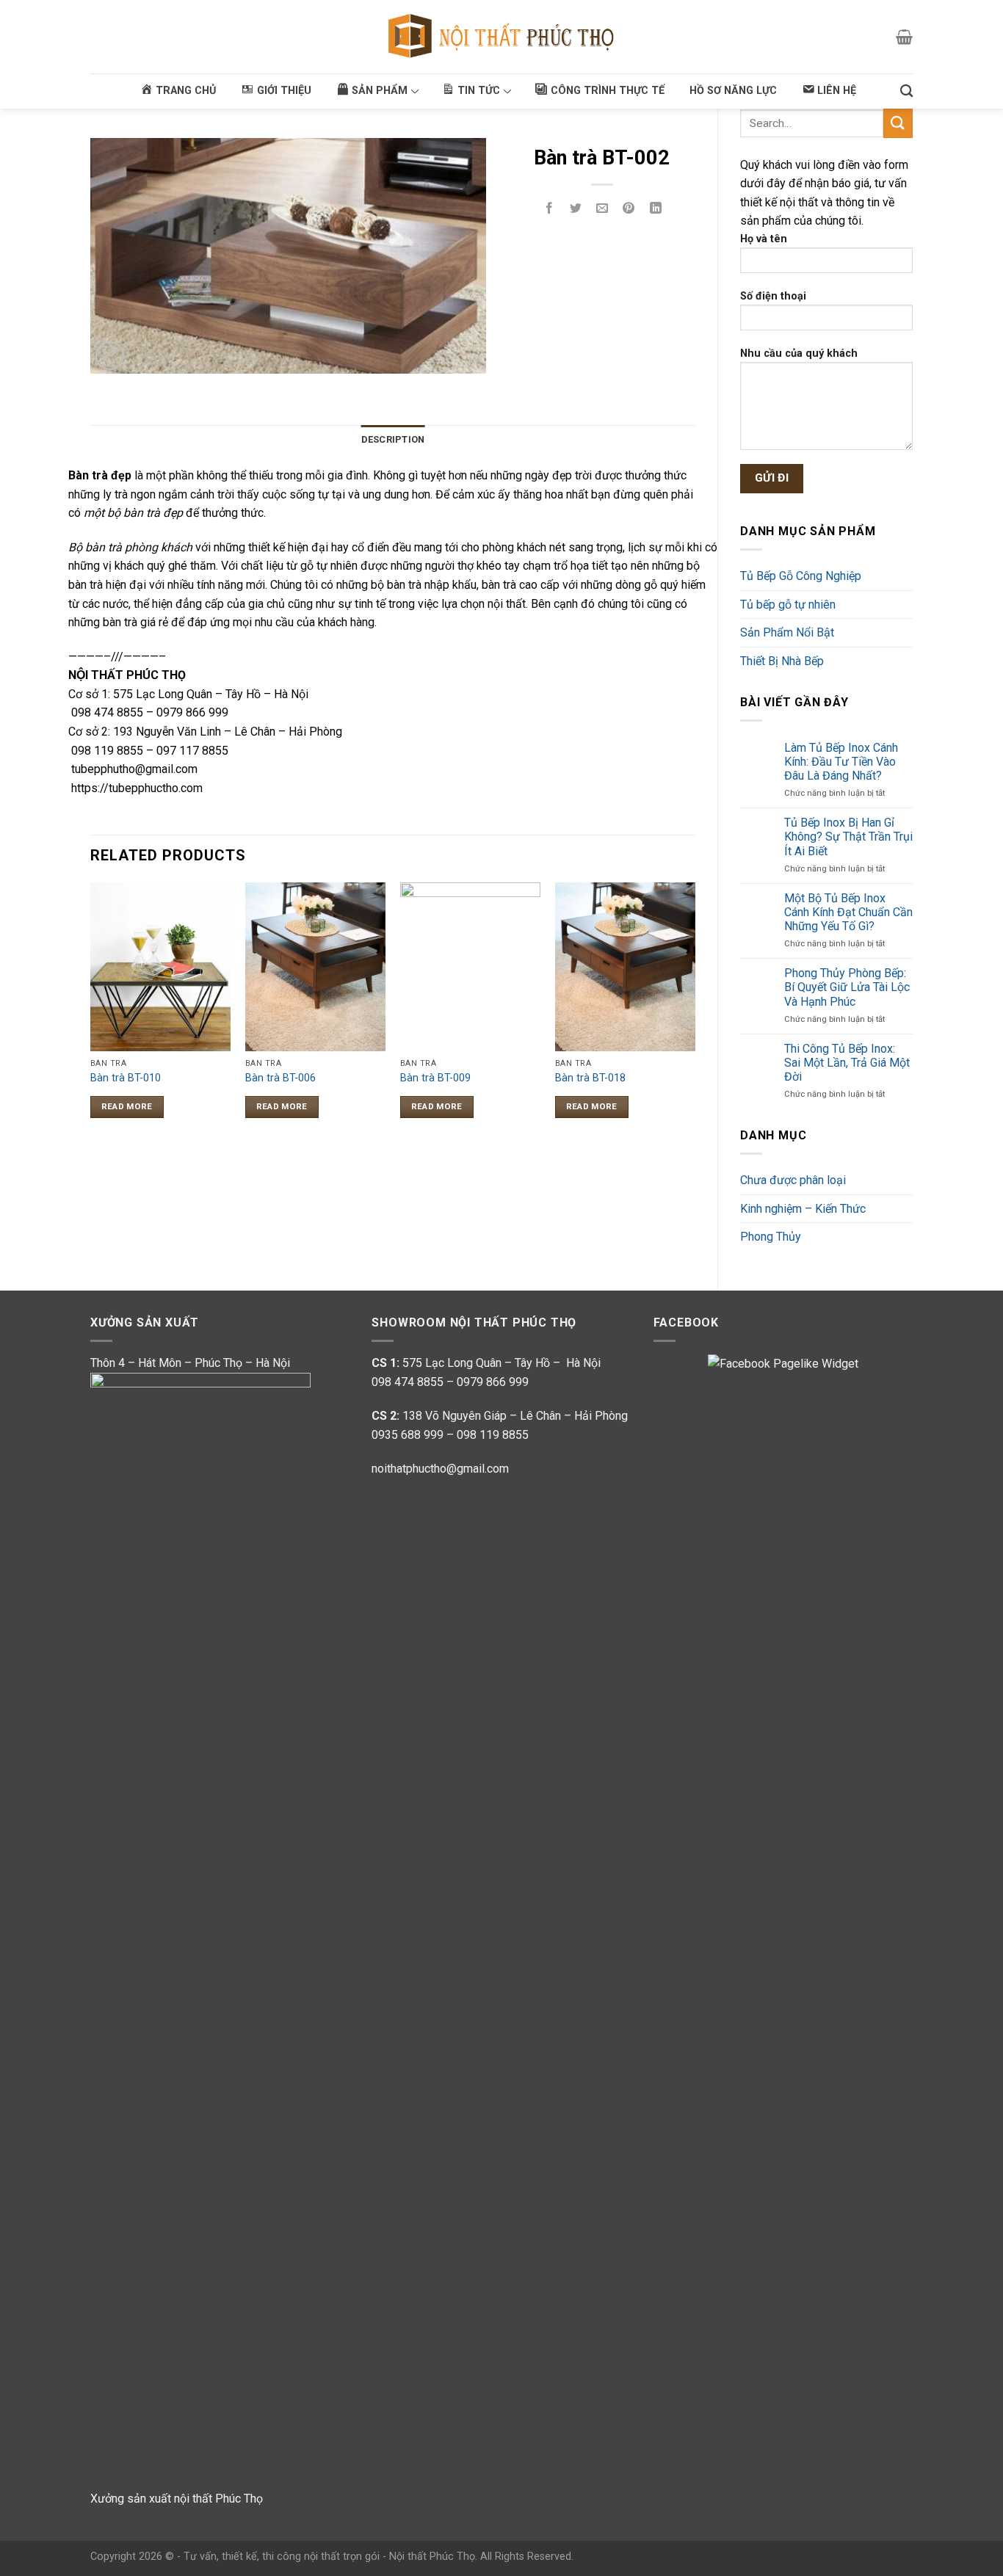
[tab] (393, 440)
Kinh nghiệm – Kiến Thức (803, 1209)
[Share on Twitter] (576, 210)
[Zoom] (110, 356)
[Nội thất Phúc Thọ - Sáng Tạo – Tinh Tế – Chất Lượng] (502, 37)
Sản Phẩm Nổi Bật (787, 632)
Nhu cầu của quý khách (799, 353)
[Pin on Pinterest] (629, 210)
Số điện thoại (773, 296)
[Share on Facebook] (550, 210)
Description (393, 439)
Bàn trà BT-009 (435, 1078)
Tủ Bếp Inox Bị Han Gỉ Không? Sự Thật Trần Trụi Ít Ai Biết (848, 837)
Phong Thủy (771, 1237)
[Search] (906, 91)
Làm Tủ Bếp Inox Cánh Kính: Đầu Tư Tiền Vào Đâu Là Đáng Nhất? (841, 762)
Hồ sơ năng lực (733, 91)
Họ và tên (764, 239)
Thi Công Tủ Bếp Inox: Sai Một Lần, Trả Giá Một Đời (847, 1063)
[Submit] (898, 123)
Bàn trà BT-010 (126, 1078)
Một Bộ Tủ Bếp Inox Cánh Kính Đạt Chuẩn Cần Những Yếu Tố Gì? (848, 912)
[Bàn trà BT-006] (315, 966)
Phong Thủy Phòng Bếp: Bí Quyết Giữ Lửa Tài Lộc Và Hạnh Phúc (847, 987)
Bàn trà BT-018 (590, 1078)
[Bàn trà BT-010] (160, 966)
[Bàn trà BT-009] (470, 966)
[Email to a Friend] (602, 210)
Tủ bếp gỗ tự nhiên (788, 605)
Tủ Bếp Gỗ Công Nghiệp (801, 576)
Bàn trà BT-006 (280, 1078)
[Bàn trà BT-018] (625, 966)
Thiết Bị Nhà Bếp (782, 661)
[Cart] (904, 37)
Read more (127, 1106)
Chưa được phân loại (793, 1180)
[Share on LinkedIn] (655, 210)
